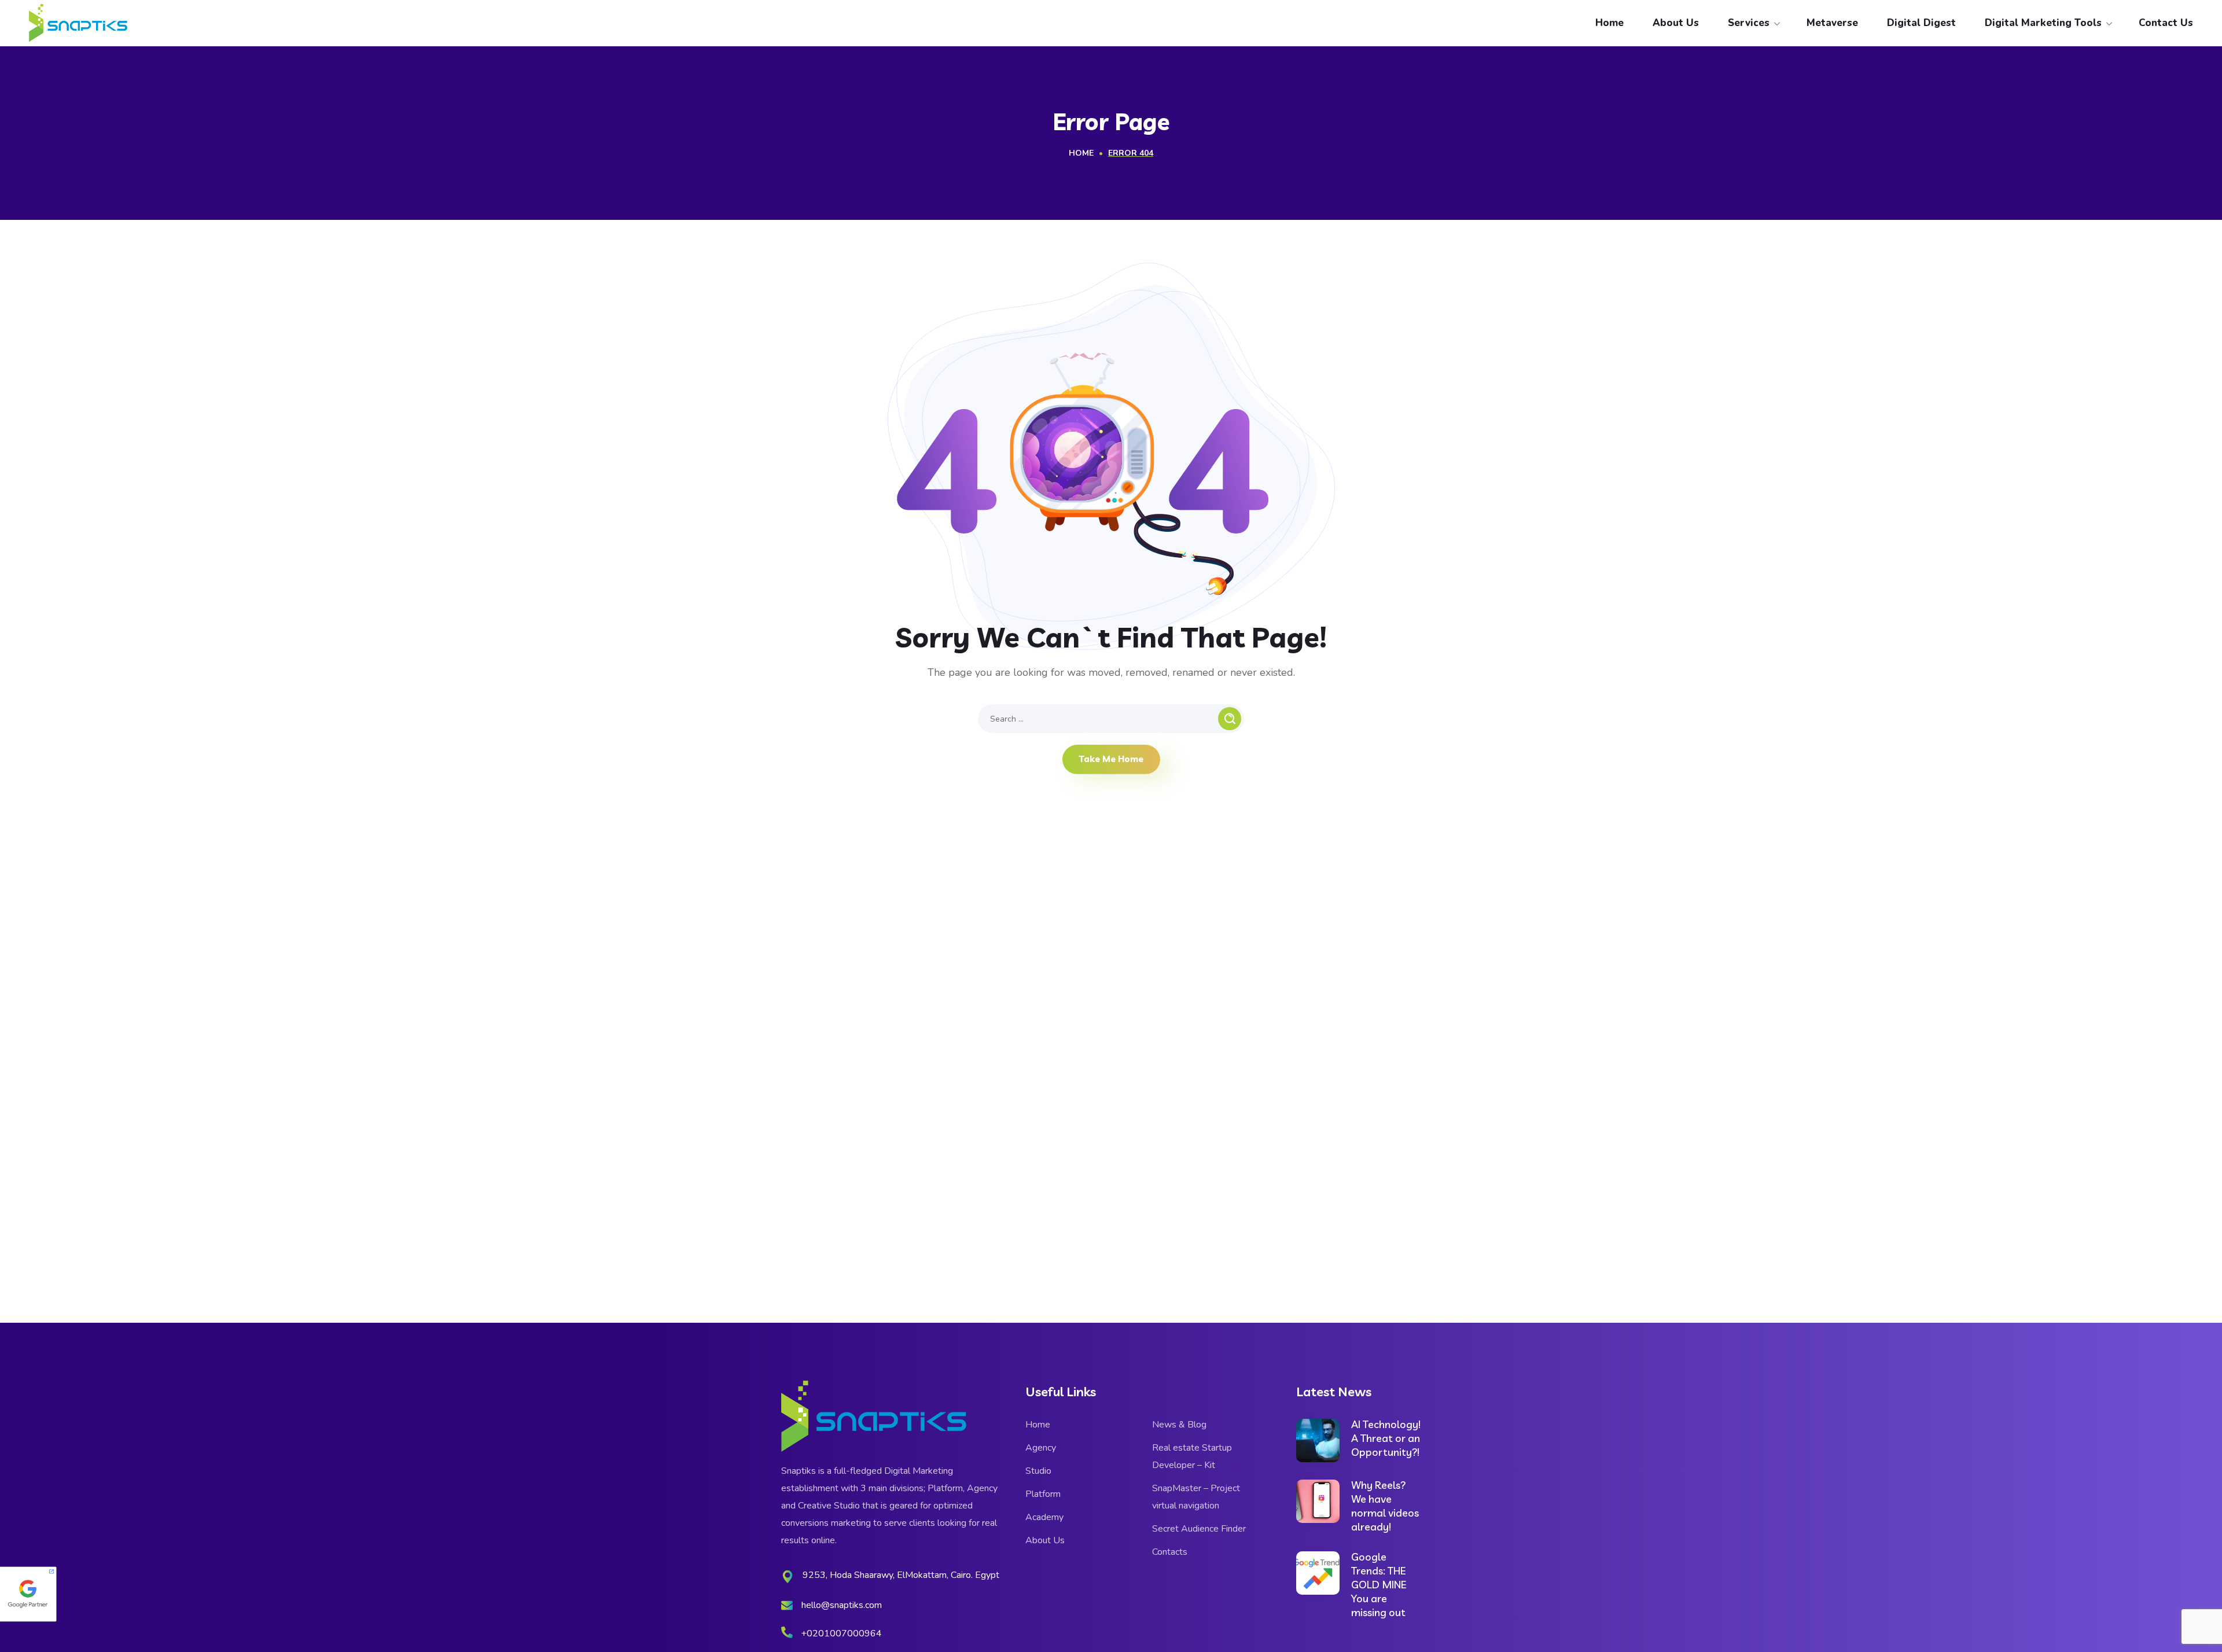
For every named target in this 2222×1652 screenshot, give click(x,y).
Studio (1038, 1471)
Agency (1041, 1448)
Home (1081, 153)
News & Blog (1179, 1425)
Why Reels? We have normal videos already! (1385, 1506)
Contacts (1170, 1552)
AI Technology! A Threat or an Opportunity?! (1386, 1438)
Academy (1044, 1517)
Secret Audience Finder (1199, 1529)
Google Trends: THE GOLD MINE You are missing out (1379, 1585)
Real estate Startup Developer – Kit (1192, 1456)
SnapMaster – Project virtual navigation (1196, 1497)
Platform (1043, 1494)
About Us (1045, 1540)
